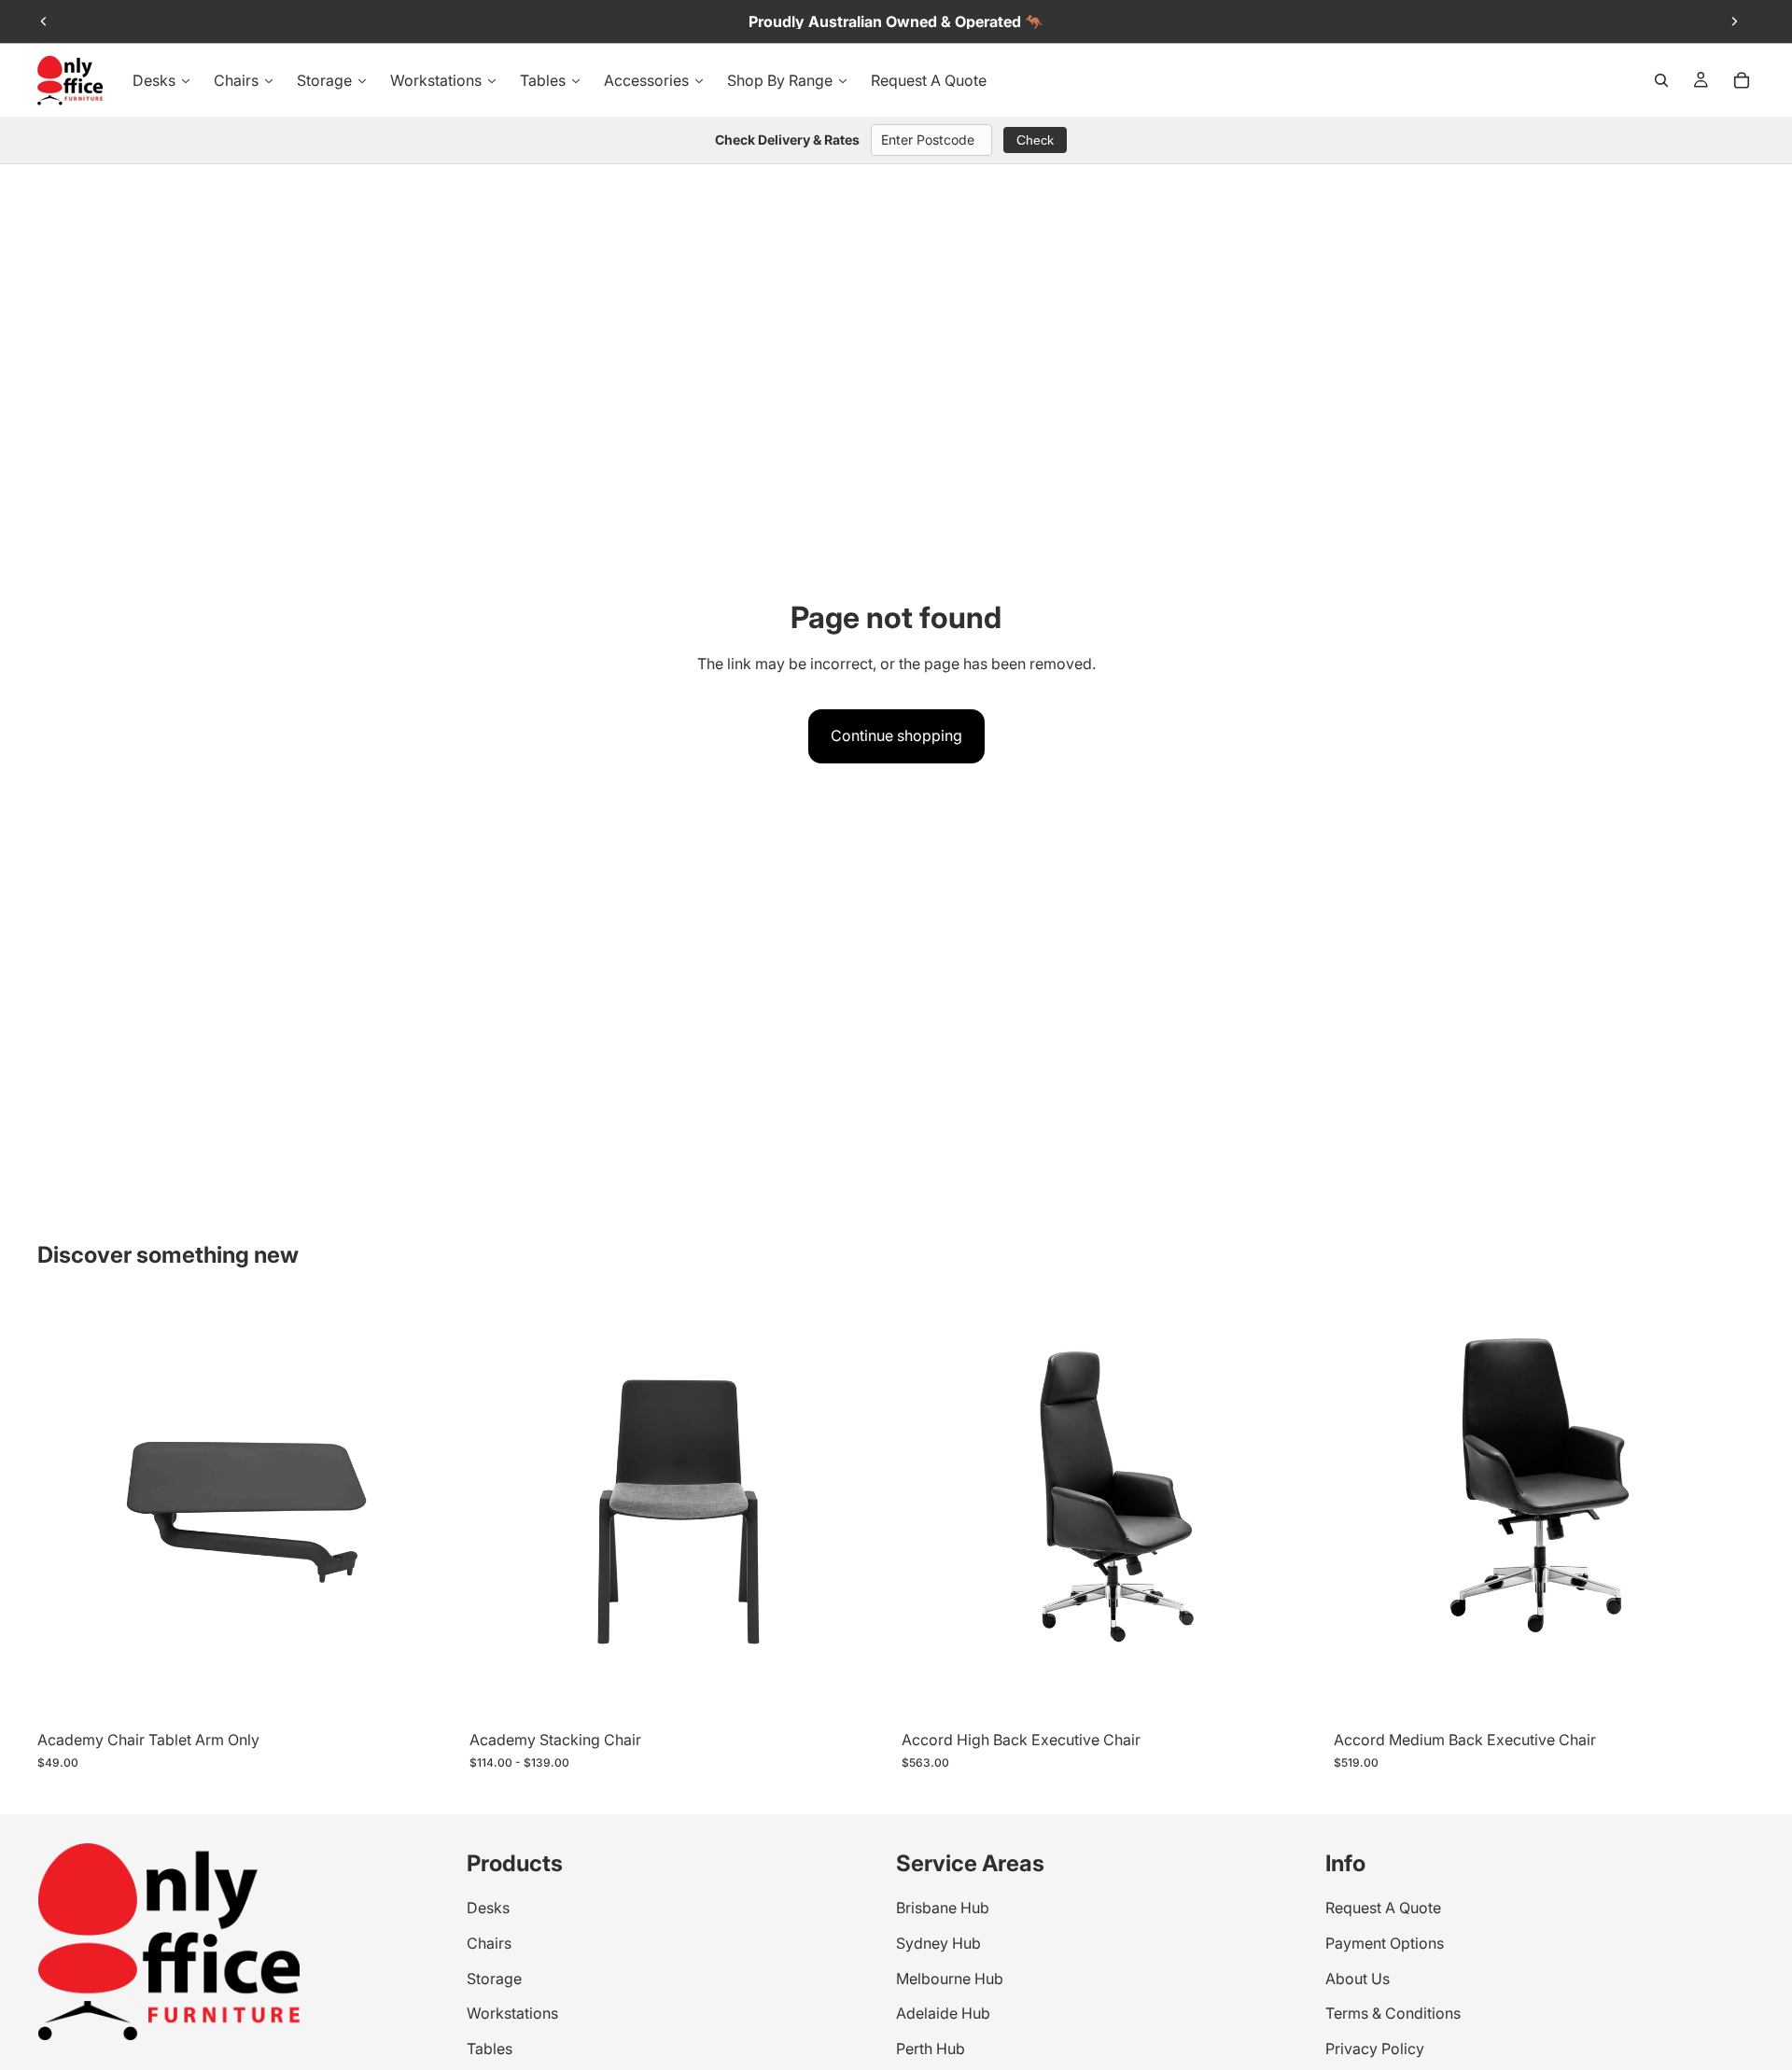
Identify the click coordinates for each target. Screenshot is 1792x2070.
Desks (488, 1909)
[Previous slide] (44, 21)
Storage (494, 1979)
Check (1035, 140)
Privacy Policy (1375, 2049)
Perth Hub (931, 2049)
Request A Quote (1383, 1909)
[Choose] (429, 1693)
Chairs (489, 1943)
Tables (490, 2049)
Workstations (512, 2014)
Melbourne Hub (950, 1979)
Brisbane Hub (943, 1909)
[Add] (1294, 1693)
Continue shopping (896, 735)
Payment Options (1385, 1943)
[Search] (1661, 80)
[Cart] (1742, 80)
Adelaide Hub (943, 2014)
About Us (1358, 1979)
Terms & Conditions (1393, 2014)
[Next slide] (1734, 21)
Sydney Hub (938, 1943)
